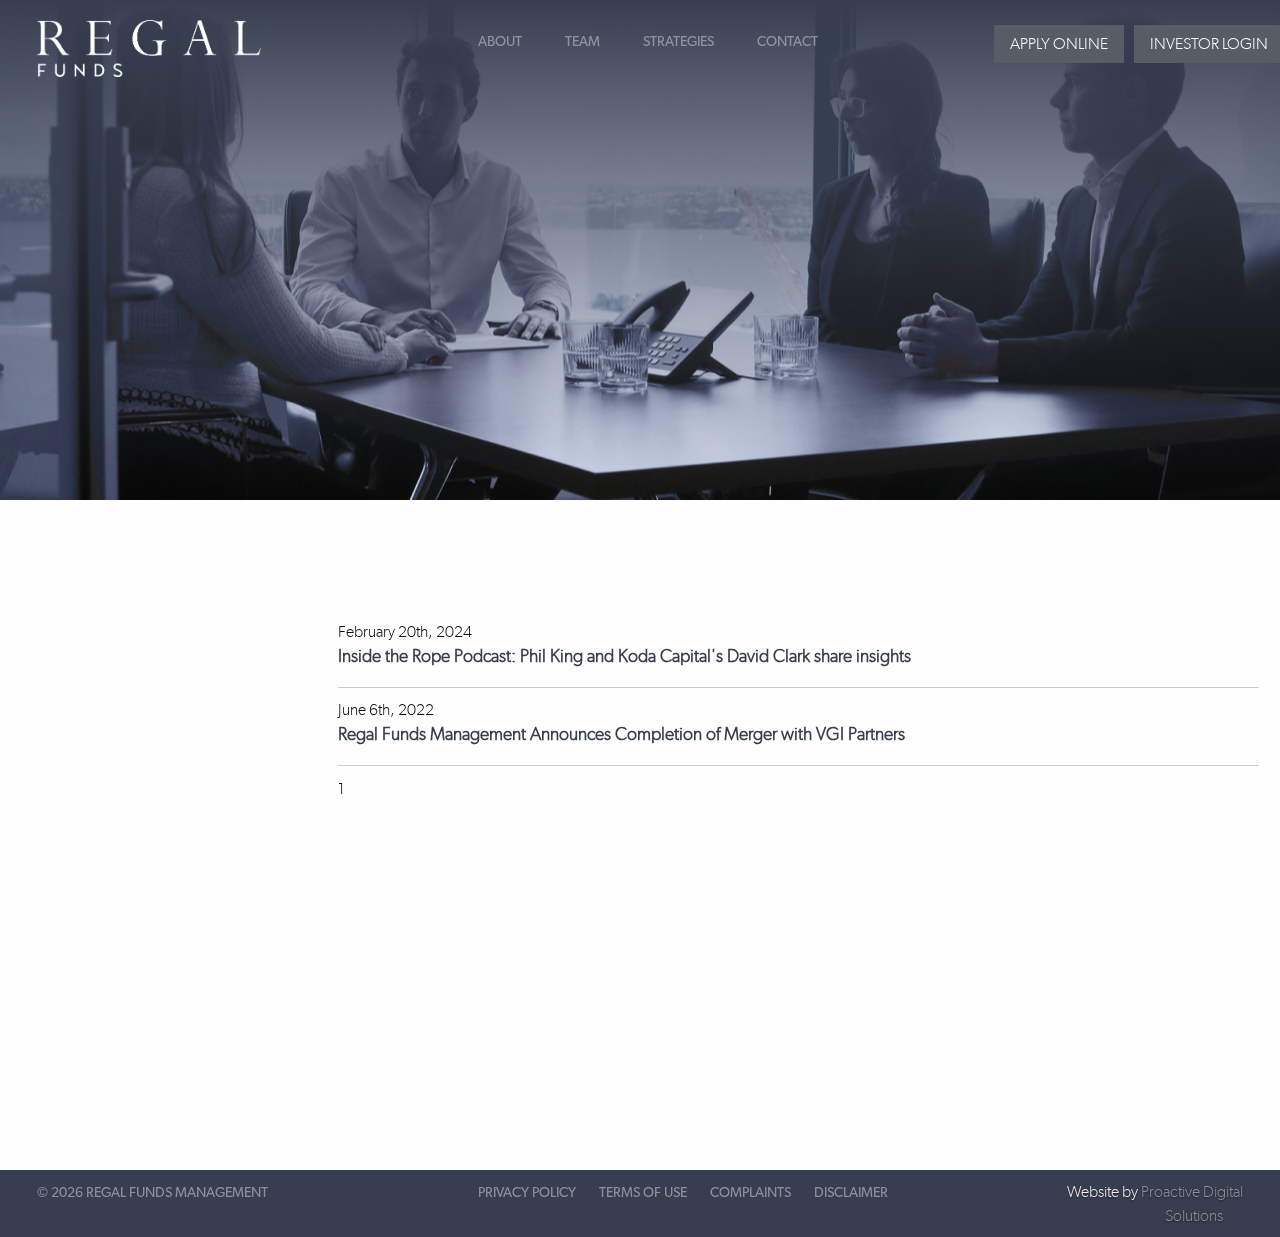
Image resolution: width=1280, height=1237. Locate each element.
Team (582, 42)
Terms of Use (643, 1193)
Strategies (678, 42)
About (500, 42)
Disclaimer (851, 1193)
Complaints (750, 1193)
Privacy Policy (527, 1193)
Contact (787, 42)
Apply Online (1059, 43)
